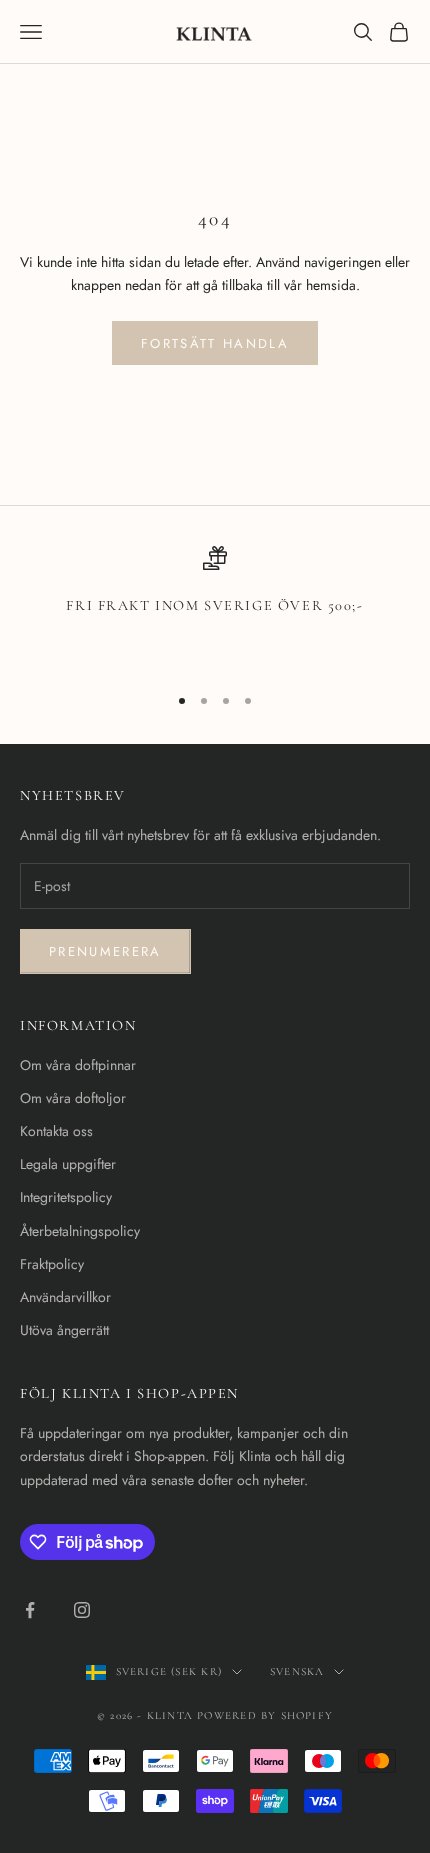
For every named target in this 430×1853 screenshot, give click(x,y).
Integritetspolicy (66, 1197)
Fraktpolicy (52, 1264)
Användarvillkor (65, 1297)
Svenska (297, 1671)
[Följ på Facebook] (30, 1610)
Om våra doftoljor (73, 1098)
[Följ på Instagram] (82, 1610)
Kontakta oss (56, 1131)
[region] (215, 606)
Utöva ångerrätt (64, 1330)
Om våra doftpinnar (78, 1065)
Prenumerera (105, 951)
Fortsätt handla (215, 343)
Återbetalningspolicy (80, 1231)
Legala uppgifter (68, 1164)
